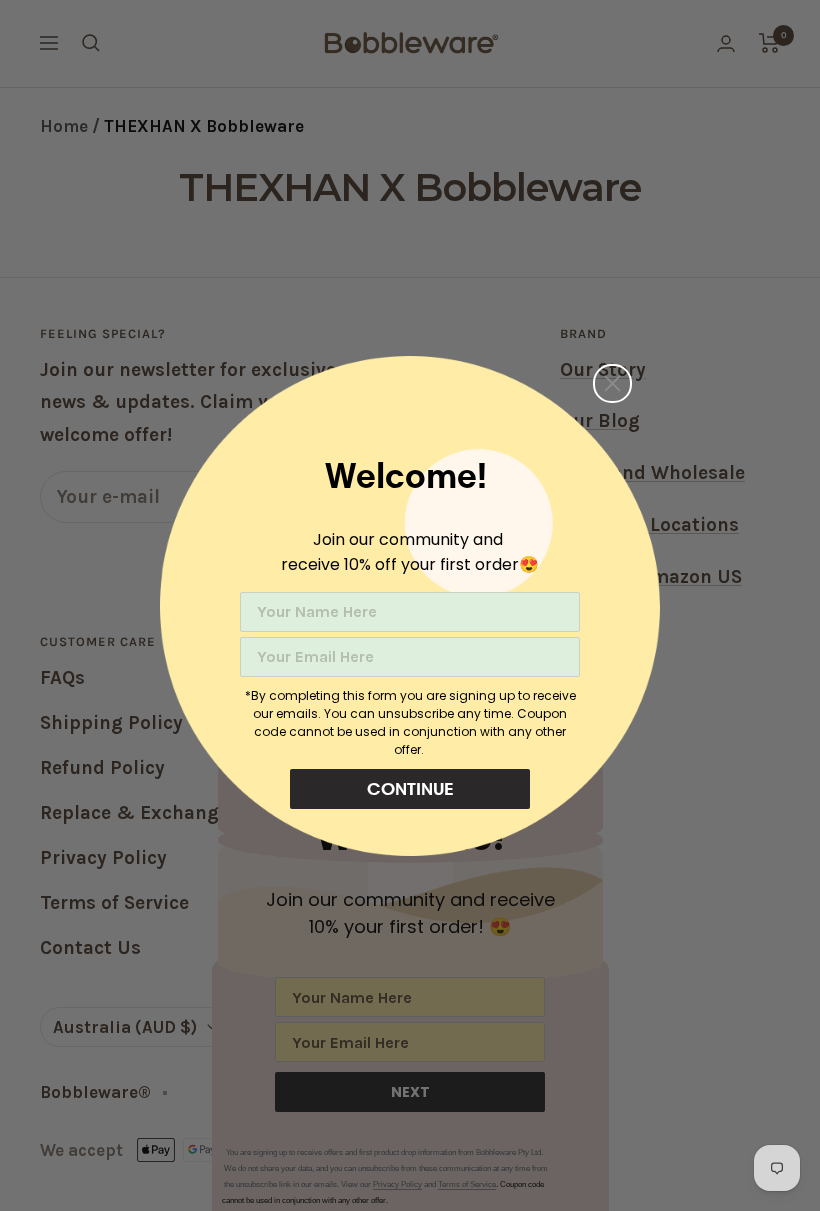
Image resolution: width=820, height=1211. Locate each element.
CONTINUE (410, 788)
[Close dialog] (612, 383)
